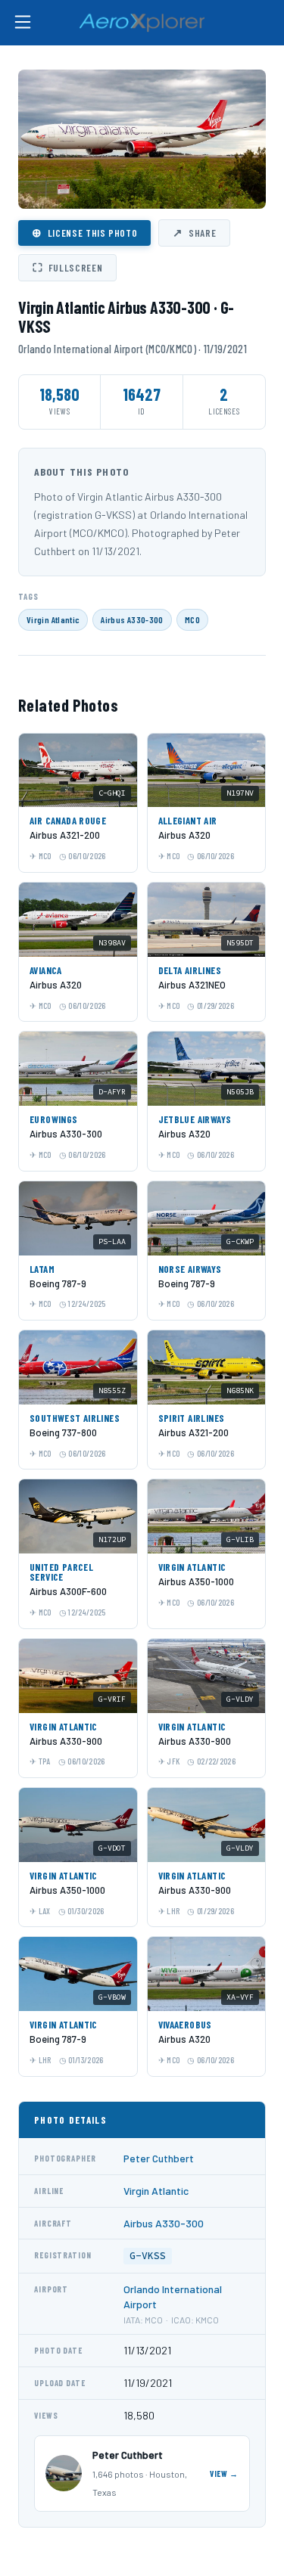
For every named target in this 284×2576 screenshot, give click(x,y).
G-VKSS (148, 2256)
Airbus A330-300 (132, 619)
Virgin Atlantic (53, 619)
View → (224, 2474)
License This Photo (84, 232)
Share (194, 232)
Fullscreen (67, 267)
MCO (192, 619)
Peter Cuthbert (159, 2158)
